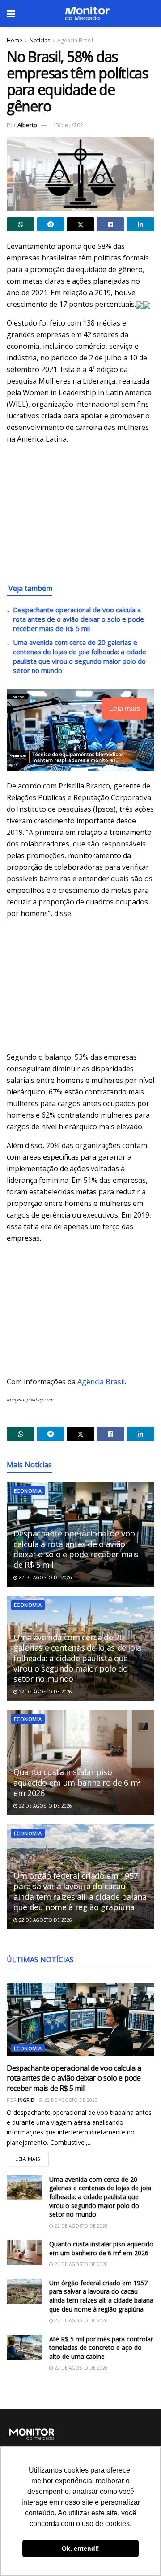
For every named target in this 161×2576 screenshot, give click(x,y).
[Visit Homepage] (87, 13)
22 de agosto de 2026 (45, 1577)
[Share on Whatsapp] (21, 224)
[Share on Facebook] (110, 224)
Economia (28, 1491)
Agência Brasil (75, 40)
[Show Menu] (11, 13)
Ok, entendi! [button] (80, 2548)
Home (15, 40)
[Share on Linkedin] (140, 224)
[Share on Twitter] (80, 224)
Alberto (27, 125)
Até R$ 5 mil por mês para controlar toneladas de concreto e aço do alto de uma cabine (101, 2348)
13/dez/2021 (70, 125)
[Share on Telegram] (51, 224)
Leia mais (32, 2157)
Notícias (40, 40)
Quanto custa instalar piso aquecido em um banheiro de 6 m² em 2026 (77, 1782)
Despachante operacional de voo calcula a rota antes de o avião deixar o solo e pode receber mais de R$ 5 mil (78, 619)
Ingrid (26, 2100)
